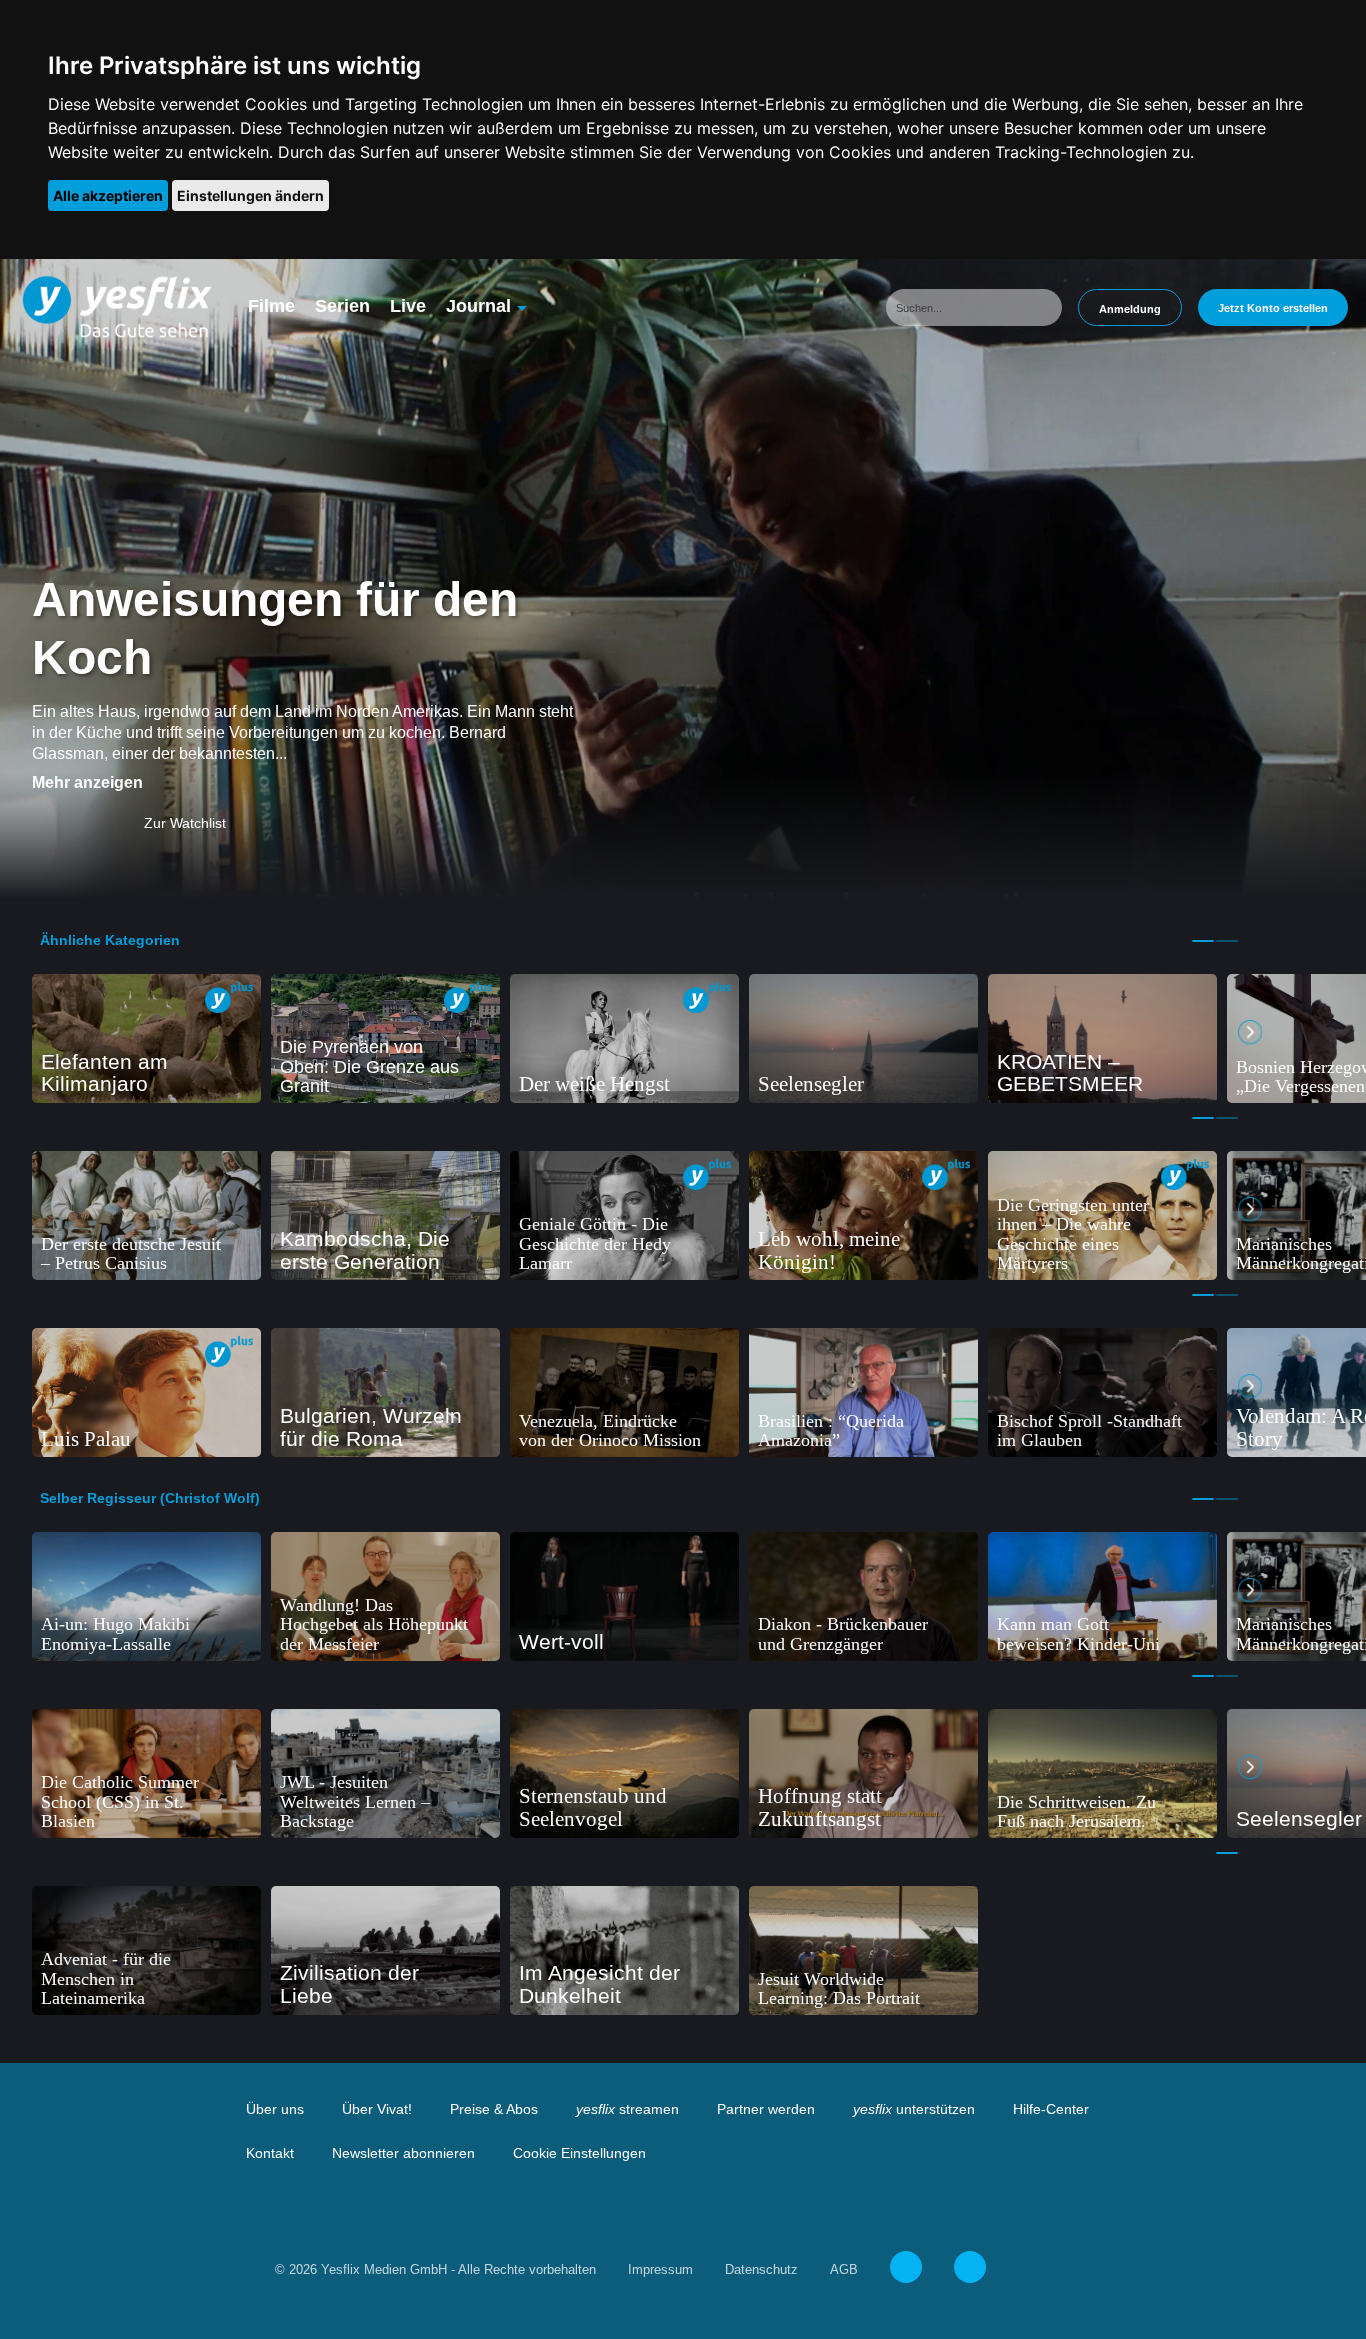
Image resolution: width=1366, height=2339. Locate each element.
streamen (627, 2109)
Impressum (660, 2269)
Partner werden (766, 2109)
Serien (342, 306)
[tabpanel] (146, 1038)
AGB (844, 2269)
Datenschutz (761, 2269)
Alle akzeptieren (108, 195)
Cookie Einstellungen (579, 2153)
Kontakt (270, 2153)
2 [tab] (1227, 941)
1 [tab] (1203, 941)
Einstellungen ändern (250, 195)
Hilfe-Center (1051, 2109)
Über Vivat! (377, 2109)
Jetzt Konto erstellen (1273, 308)
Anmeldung (1130, 309)
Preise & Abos (494, 2109)
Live (408, 306)
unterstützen (914, 2109)
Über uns (275, 2109)
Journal (478, 306)
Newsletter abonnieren (403, 2153)
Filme (271, 306)
